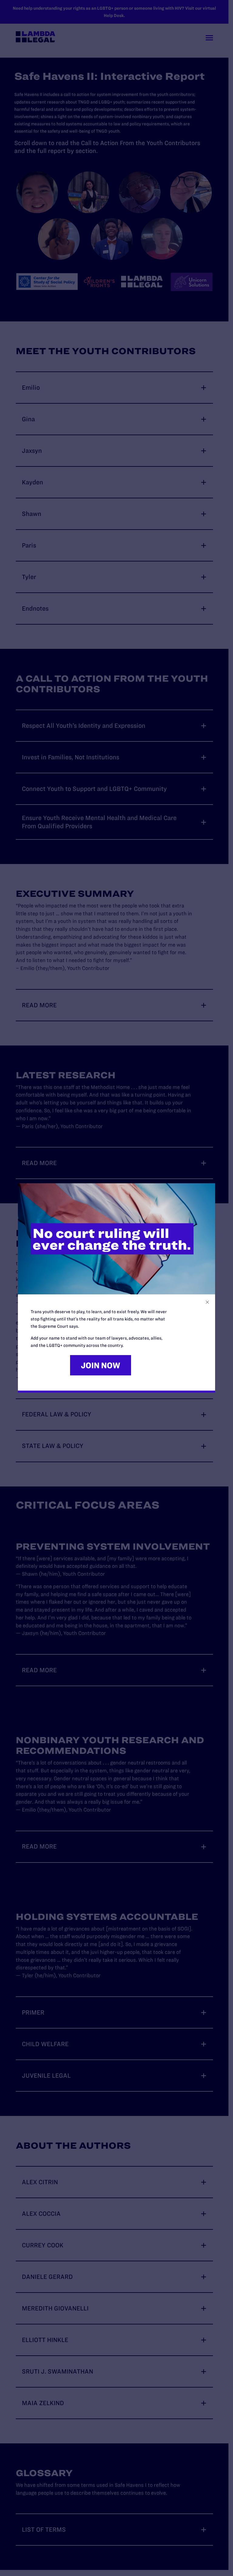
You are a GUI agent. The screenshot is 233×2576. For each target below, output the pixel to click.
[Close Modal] (207, 1302)
